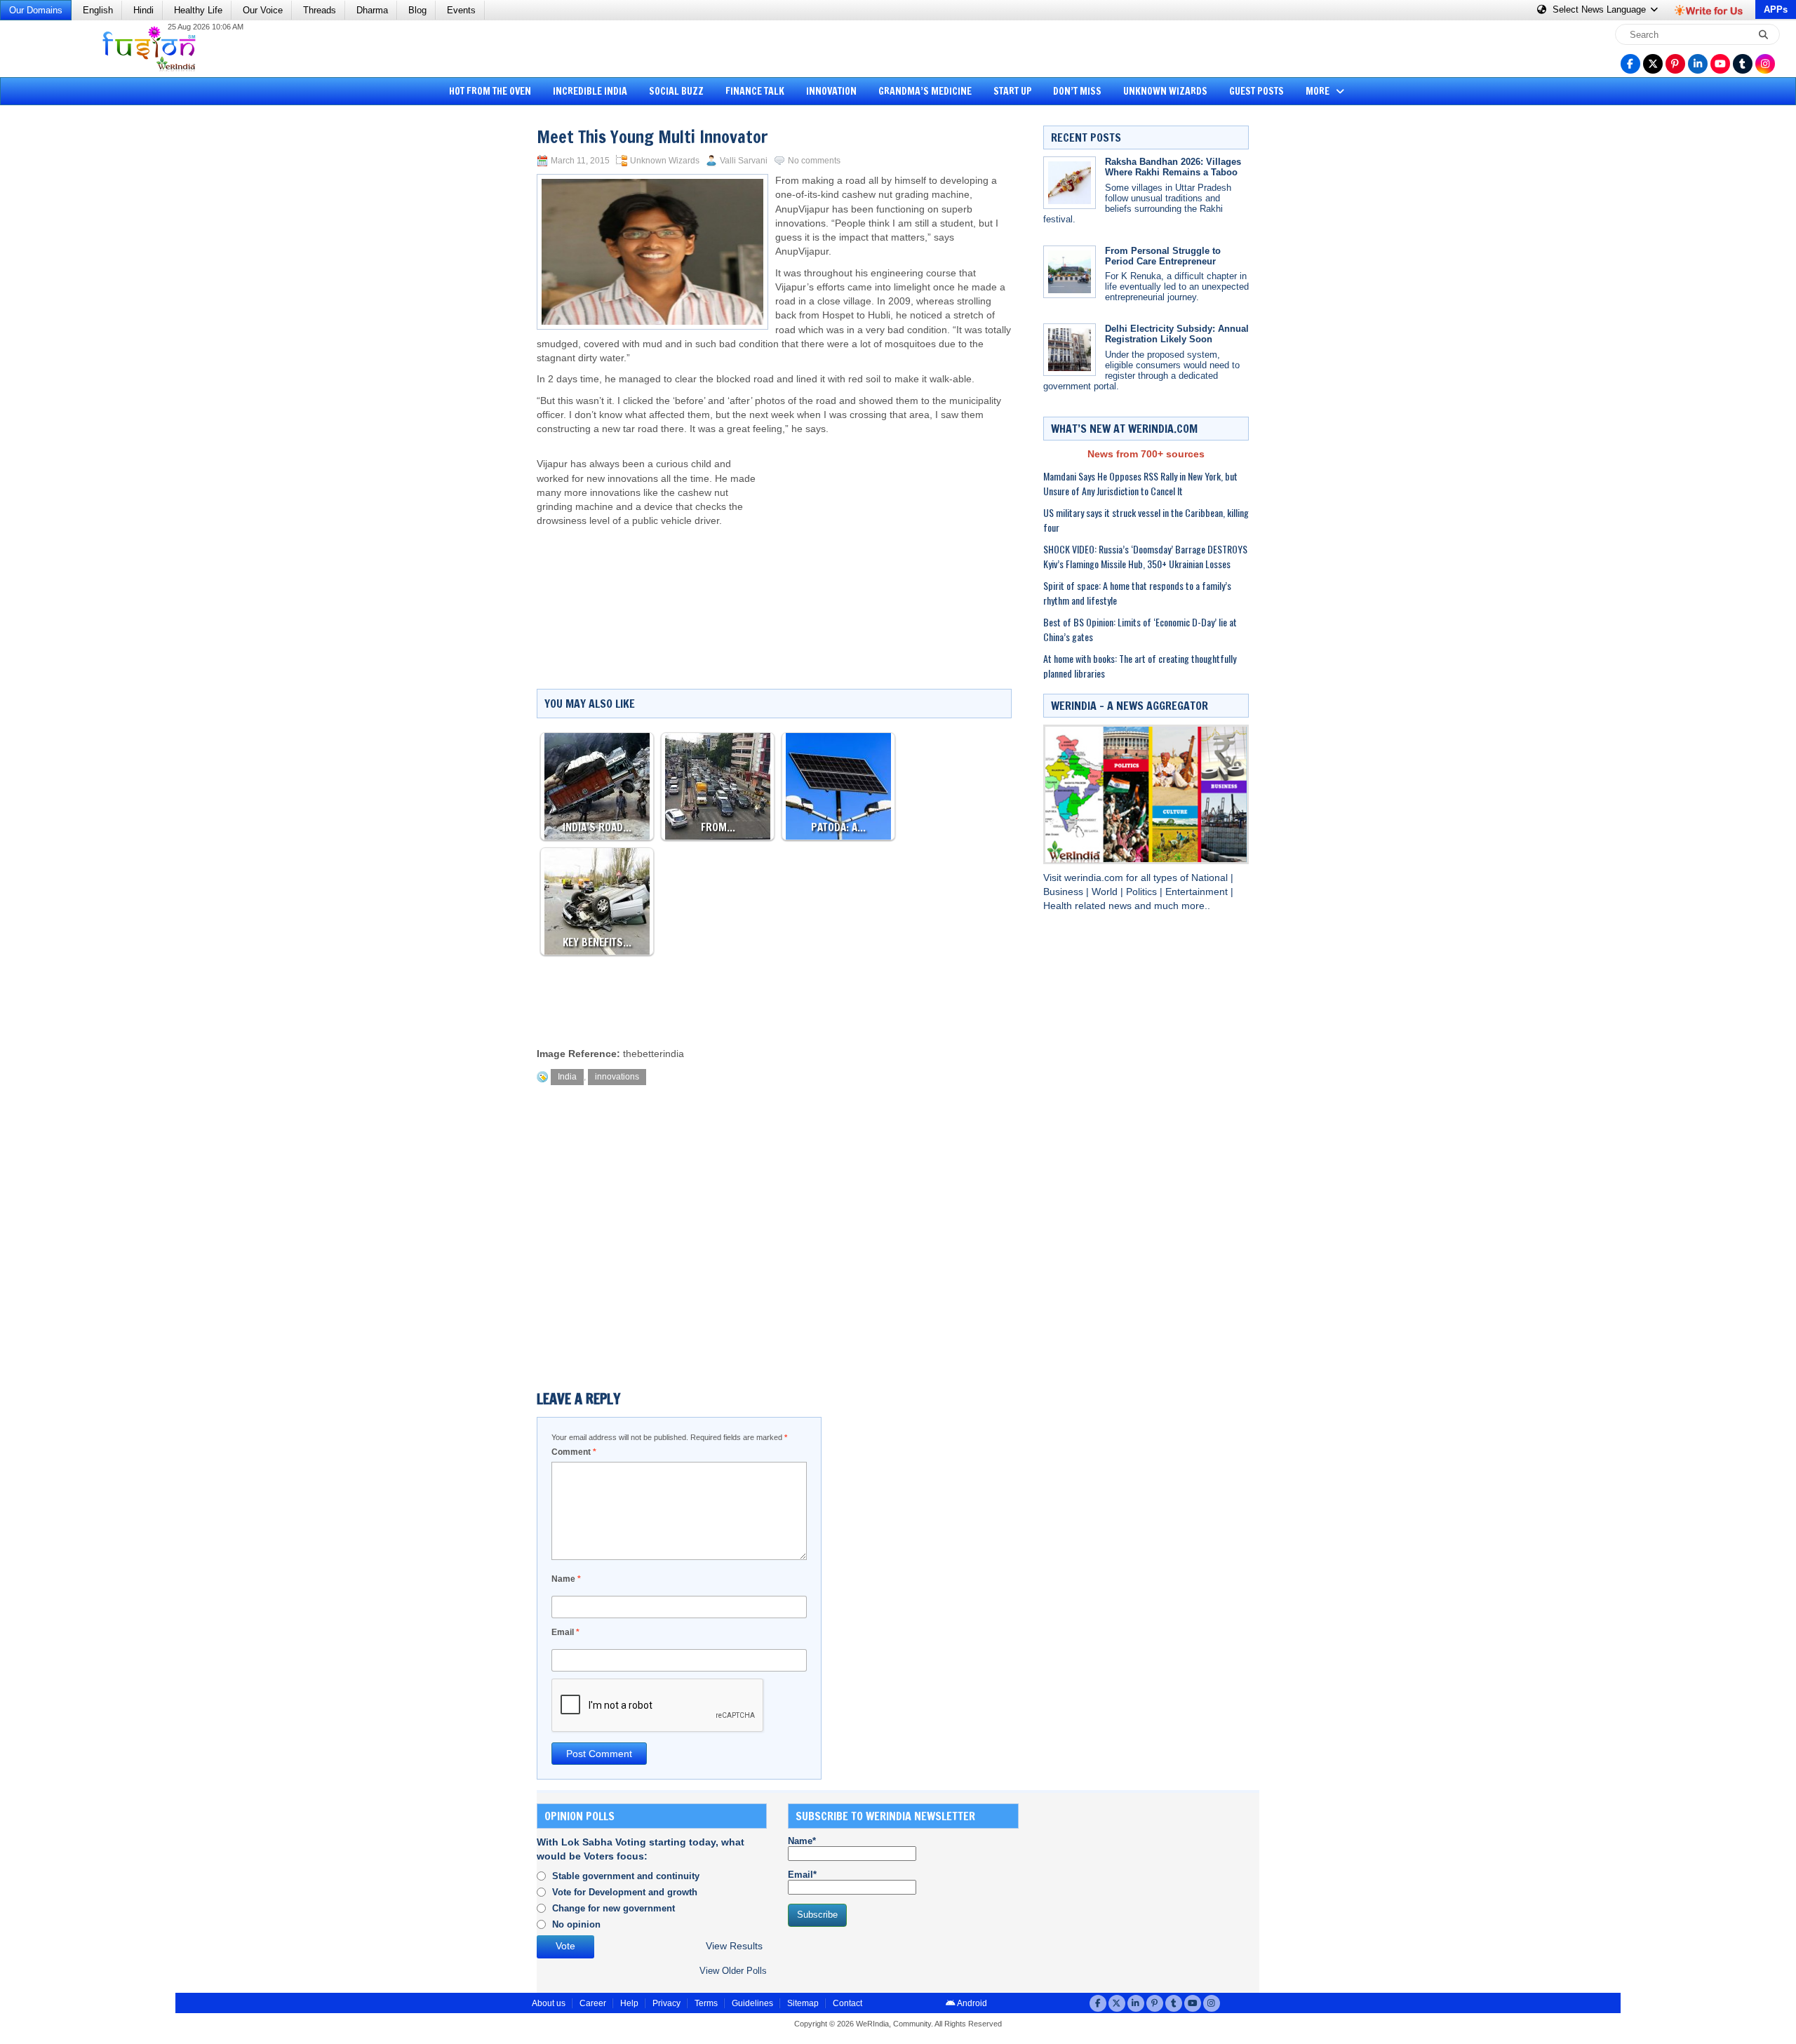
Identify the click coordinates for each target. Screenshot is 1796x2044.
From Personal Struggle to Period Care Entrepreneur (1163, 256)
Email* (802, 1875)
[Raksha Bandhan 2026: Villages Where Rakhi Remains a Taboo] (1070, 183)
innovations (617, 1077)
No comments (814, 161)
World (1106, 892)
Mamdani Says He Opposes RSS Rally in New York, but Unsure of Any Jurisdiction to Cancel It (1140, 483)
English (98, 10)
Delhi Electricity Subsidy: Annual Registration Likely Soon (1177, 334)
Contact (847, 2003)
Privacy (666, 2003)
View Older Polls (733, 1971)
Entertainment (1198, 892)
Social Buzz (676, 91)
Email (565, 1632)
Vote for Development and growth (625, 1892)
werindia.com (1095, 878)
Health (1059, 906)
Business (1065, 892)
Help (629, 2003)
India (567, 1077)
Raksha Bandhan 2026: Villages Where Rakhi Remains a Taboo (1173, 167)
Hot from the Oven (490, 91)
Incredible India (590, 91)
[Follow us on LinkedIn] (1698, 64)
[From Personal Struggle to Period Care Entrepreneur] (1070, 272)
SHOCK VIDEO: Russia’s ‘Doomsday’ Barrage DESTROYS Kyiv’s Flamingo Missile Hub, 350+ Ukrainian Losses (1145, 556)
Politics (1143, 892)
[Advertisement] (63, 326)
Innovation (831, 91)
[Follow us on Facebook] (1630, 64)
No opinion (576, 1924)
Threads (320, 10)
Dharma (372, 10)
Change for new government (614, 1908)
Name (566, 1579)
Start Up (1013, 91)
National (1211, 878)
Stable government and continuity (626, 1876)
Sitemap (803, 2003)
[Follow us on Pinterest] (1675, 64)
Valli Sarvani (744, 161)
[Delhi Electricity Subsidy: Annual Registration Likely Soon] (1070, 350)
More (1319, 91)
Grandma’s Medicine (925, 91)
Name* (802, 1841)
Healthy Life (198, 10)
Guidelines (752, 2003)
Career (593, 2003)
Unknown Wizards (1165, 91)
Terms (706, 2003)
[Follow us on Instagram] (1765, 64)
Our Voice (263, 10)
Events (461, 10)
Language (1601, 9)
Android (971, 2003)
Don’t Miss (1077, 91)
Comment (574, 1452)
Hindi (143, 10)
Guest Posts (1256, 91)
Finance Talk (755, 91)
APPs (1776, 9)
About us (549, 2003)
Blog (417, 10)
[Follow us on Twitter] (1653, 64)
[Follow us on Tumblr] (1743, 64)
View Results (734, 1946)
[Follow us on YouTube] (1720, 64)
